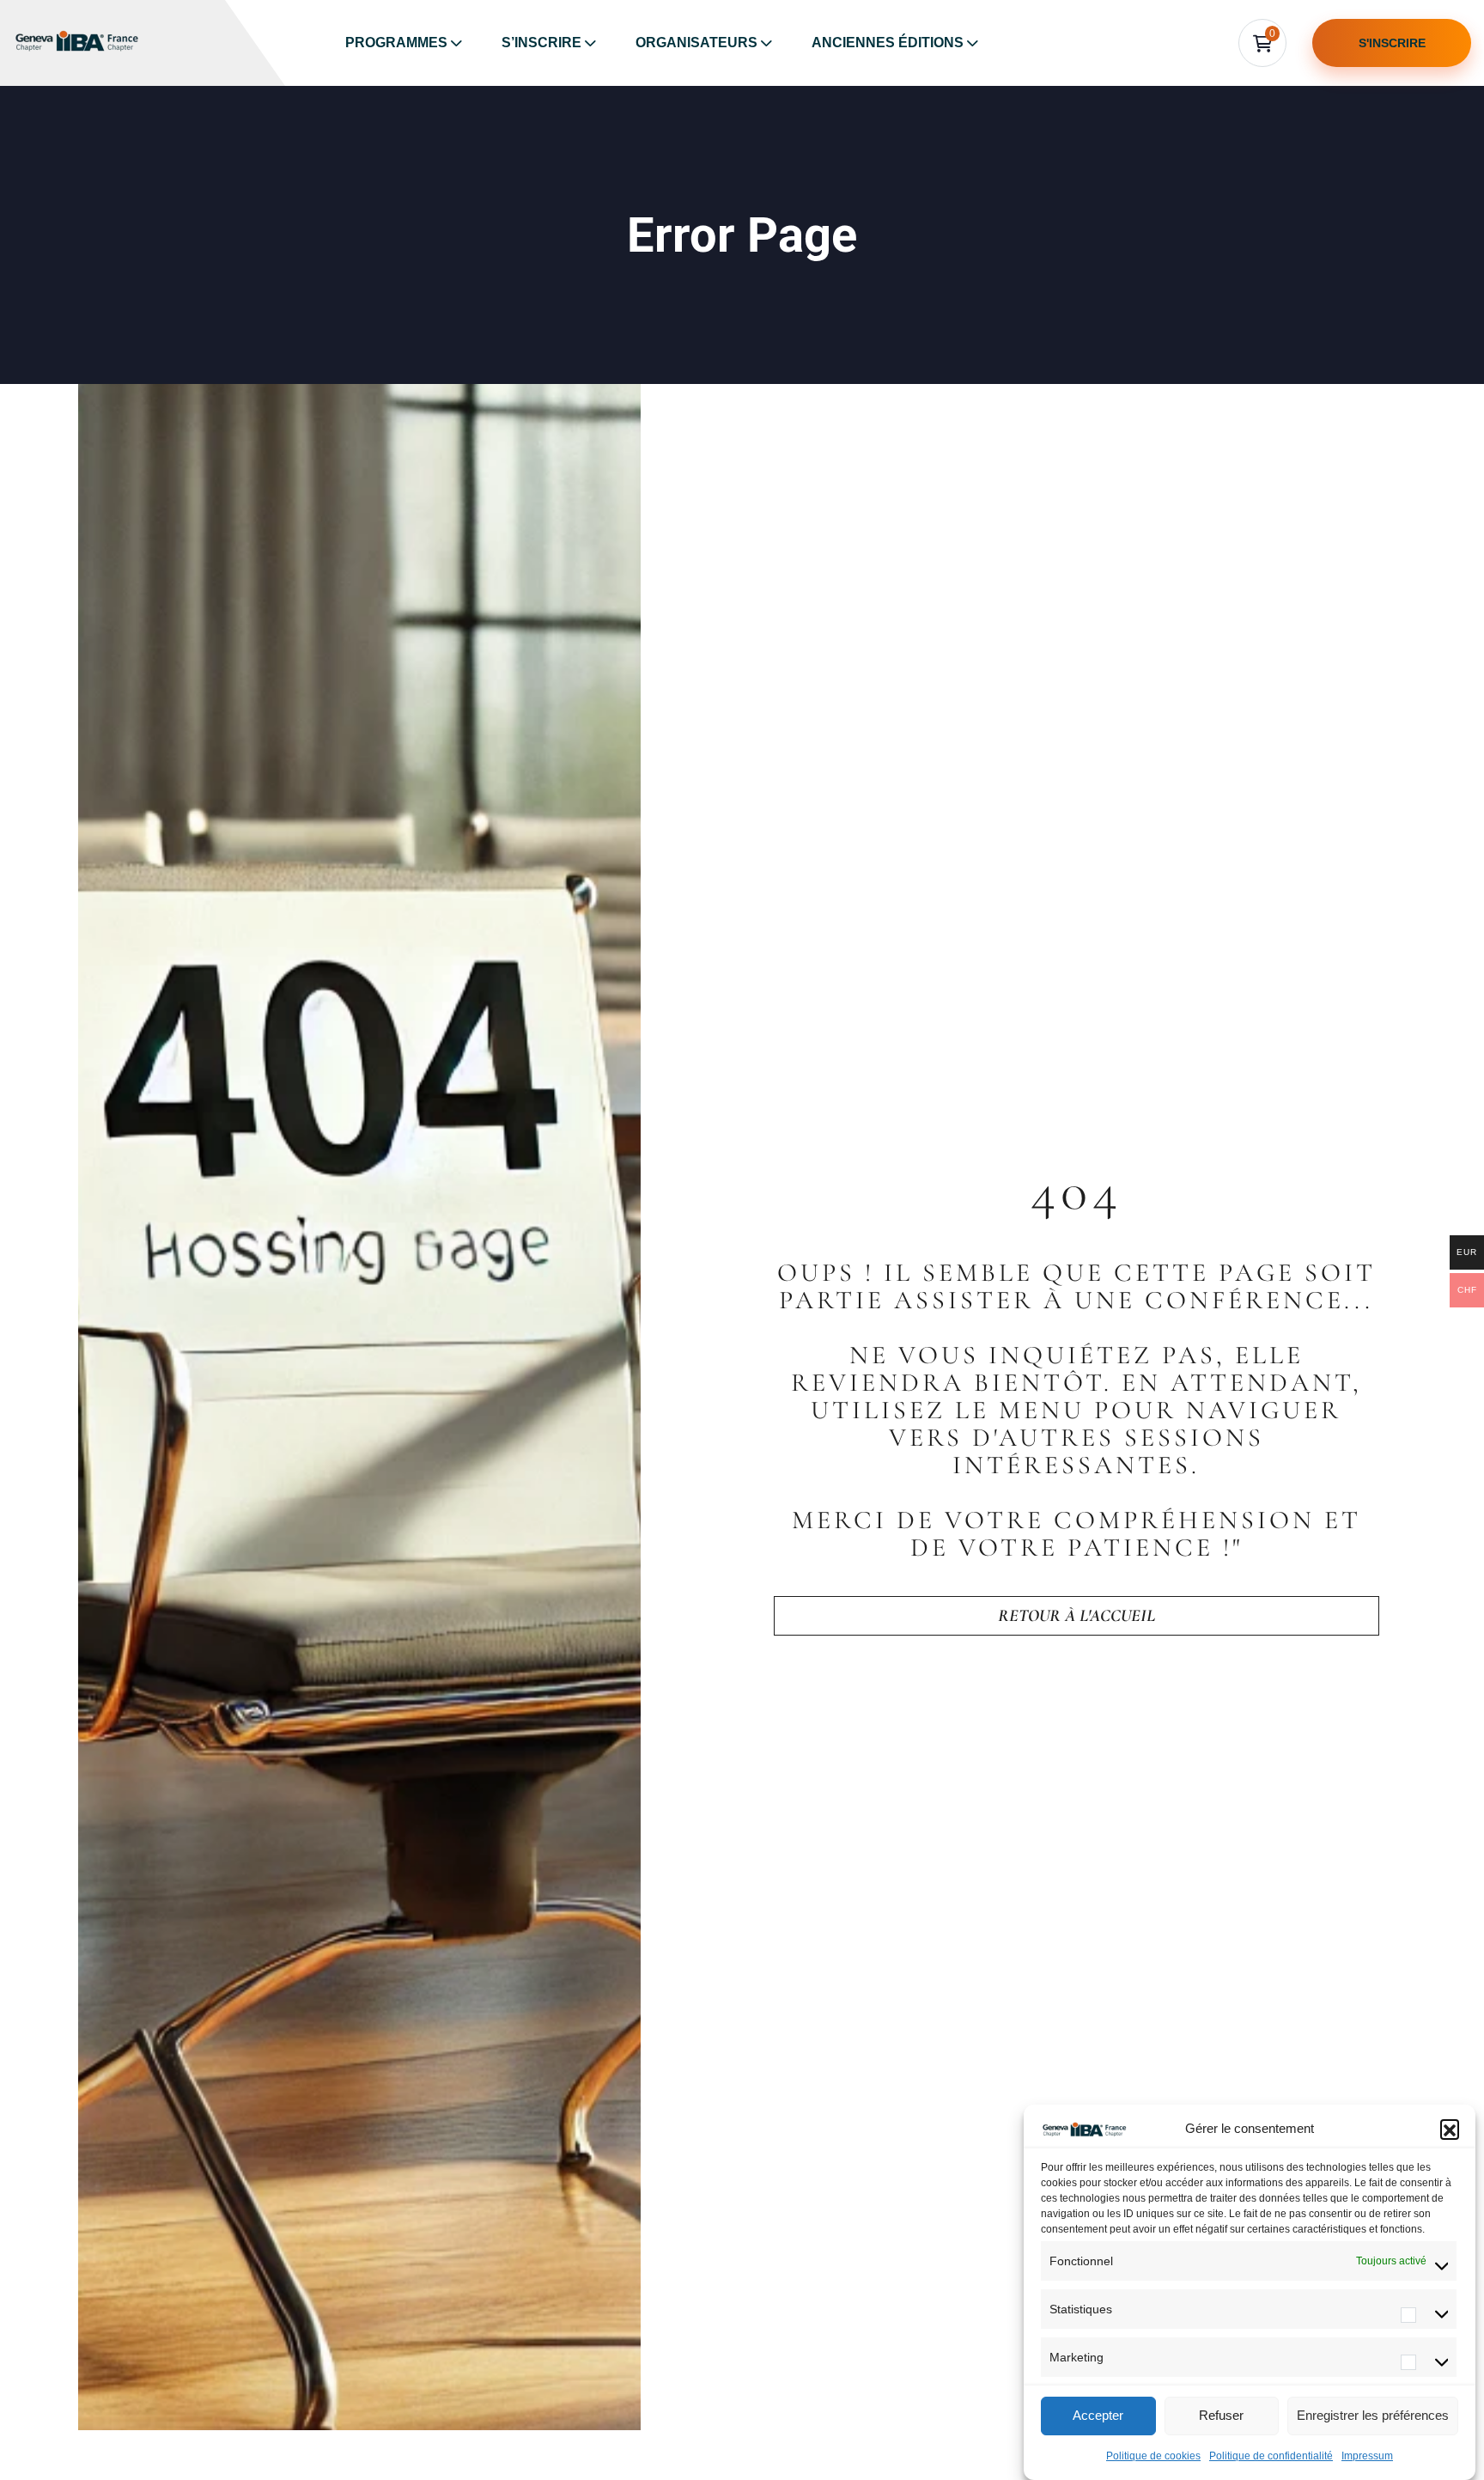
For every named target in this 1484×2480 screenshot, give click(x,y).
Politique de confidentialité (1271, 2456)
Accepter (1098, 2416)
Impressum (1367, 2456)
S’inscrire (541, 43)
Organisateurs (696, 43)
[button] (1450, 2129)
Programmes (396, 43)
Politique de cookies (1153, 2456)
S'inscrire (1392, 43)
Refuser (1221, 2416)
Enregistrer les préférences (1373, 2416)
